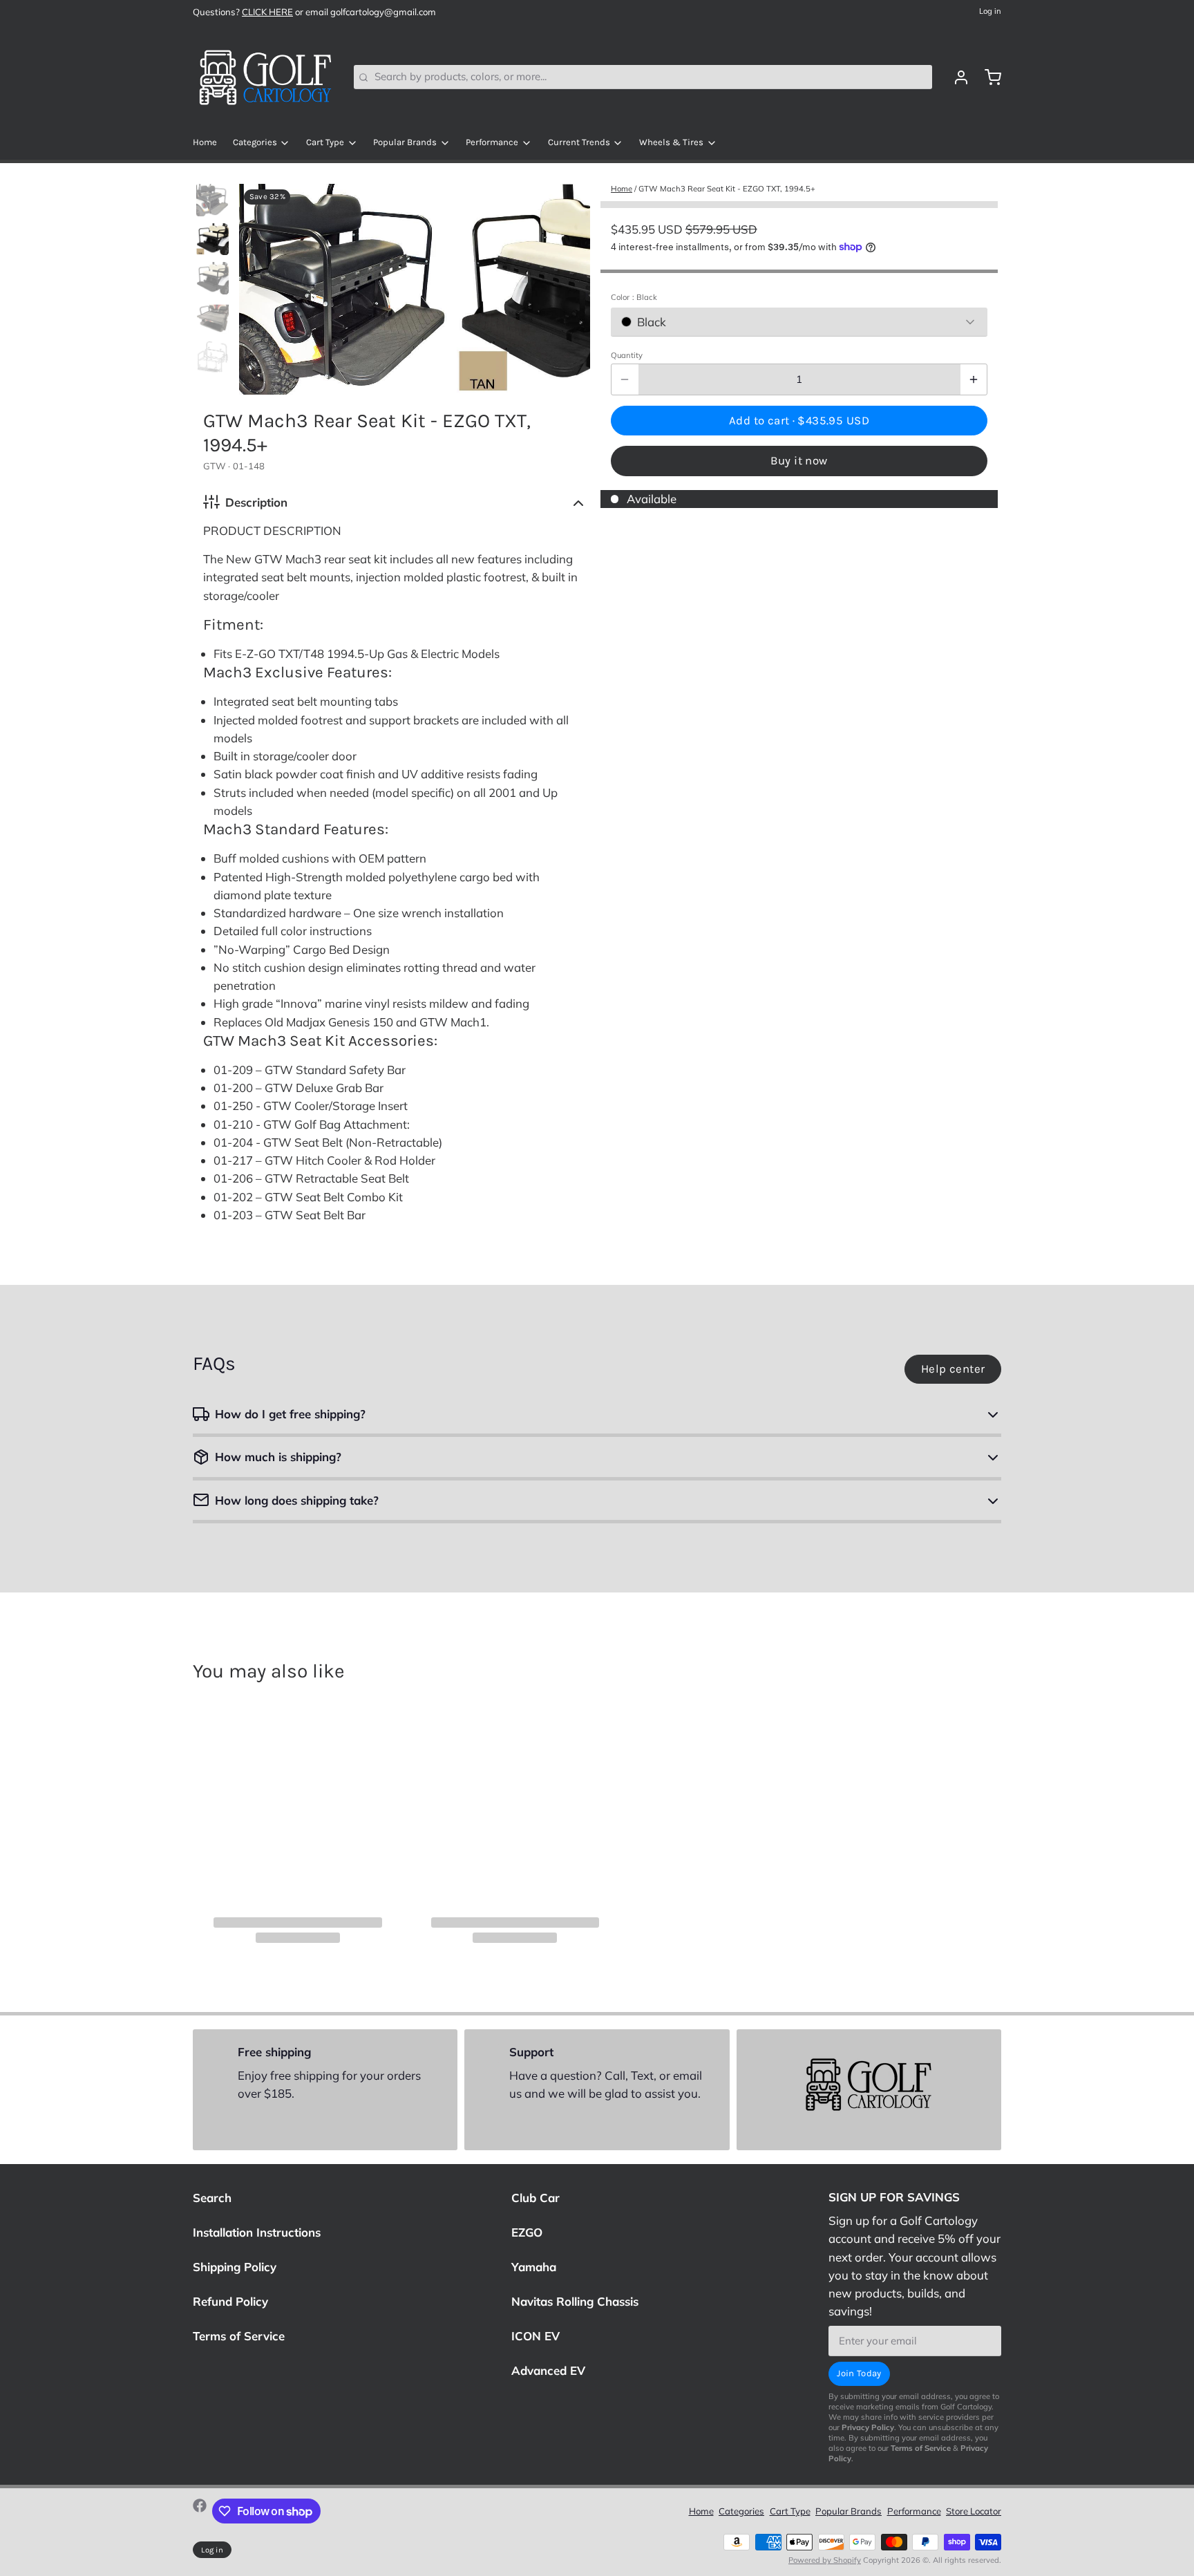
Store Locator (974, 2511)
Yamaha (534, 2267)
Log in (990, 11)
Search (212, 2198)
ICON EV (536, 2336)
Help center (953, 1369)
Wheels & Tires (671, 142)
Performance (492, 142)
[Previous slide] (260, 286)
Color (634, 297)
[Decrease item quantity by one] (625, 379)
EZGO (527, 2232)
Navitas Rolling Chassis (575, 2301)
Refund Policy (230, 2301)
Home (205, 142)
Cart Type (325, 142)
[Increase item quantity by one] (974, 379)
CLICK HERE (267, 12)
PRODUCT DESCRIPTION (272, 530)
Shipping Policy (235, 2267)
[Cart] (988, 77)
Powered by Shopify (825, 2560)
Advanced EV (548, 2370)
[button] (799, 420)
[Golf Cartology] (265, 77)
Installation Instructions (257, 2232)
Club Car (536, 2198)
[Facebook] (200, 2511)
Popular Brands (405, 142)
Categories (255, 142)
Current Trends (579, 142)
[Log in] (956, 77)
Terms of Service (239, 2336)
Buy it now (799, 461)
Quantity (627, 355)
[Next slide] (570, 286)
